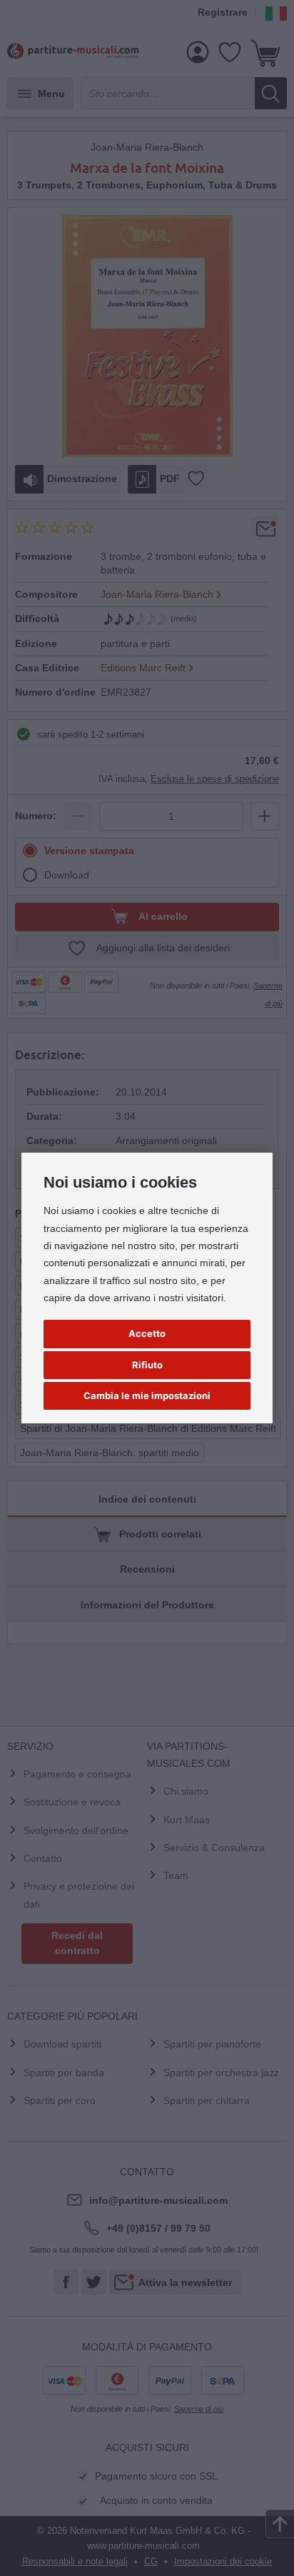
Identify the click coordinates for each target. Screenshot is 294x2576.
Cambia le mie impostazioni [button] (147, 1395)
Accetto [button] (147, 1333)
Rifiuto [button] (147, 1365)
